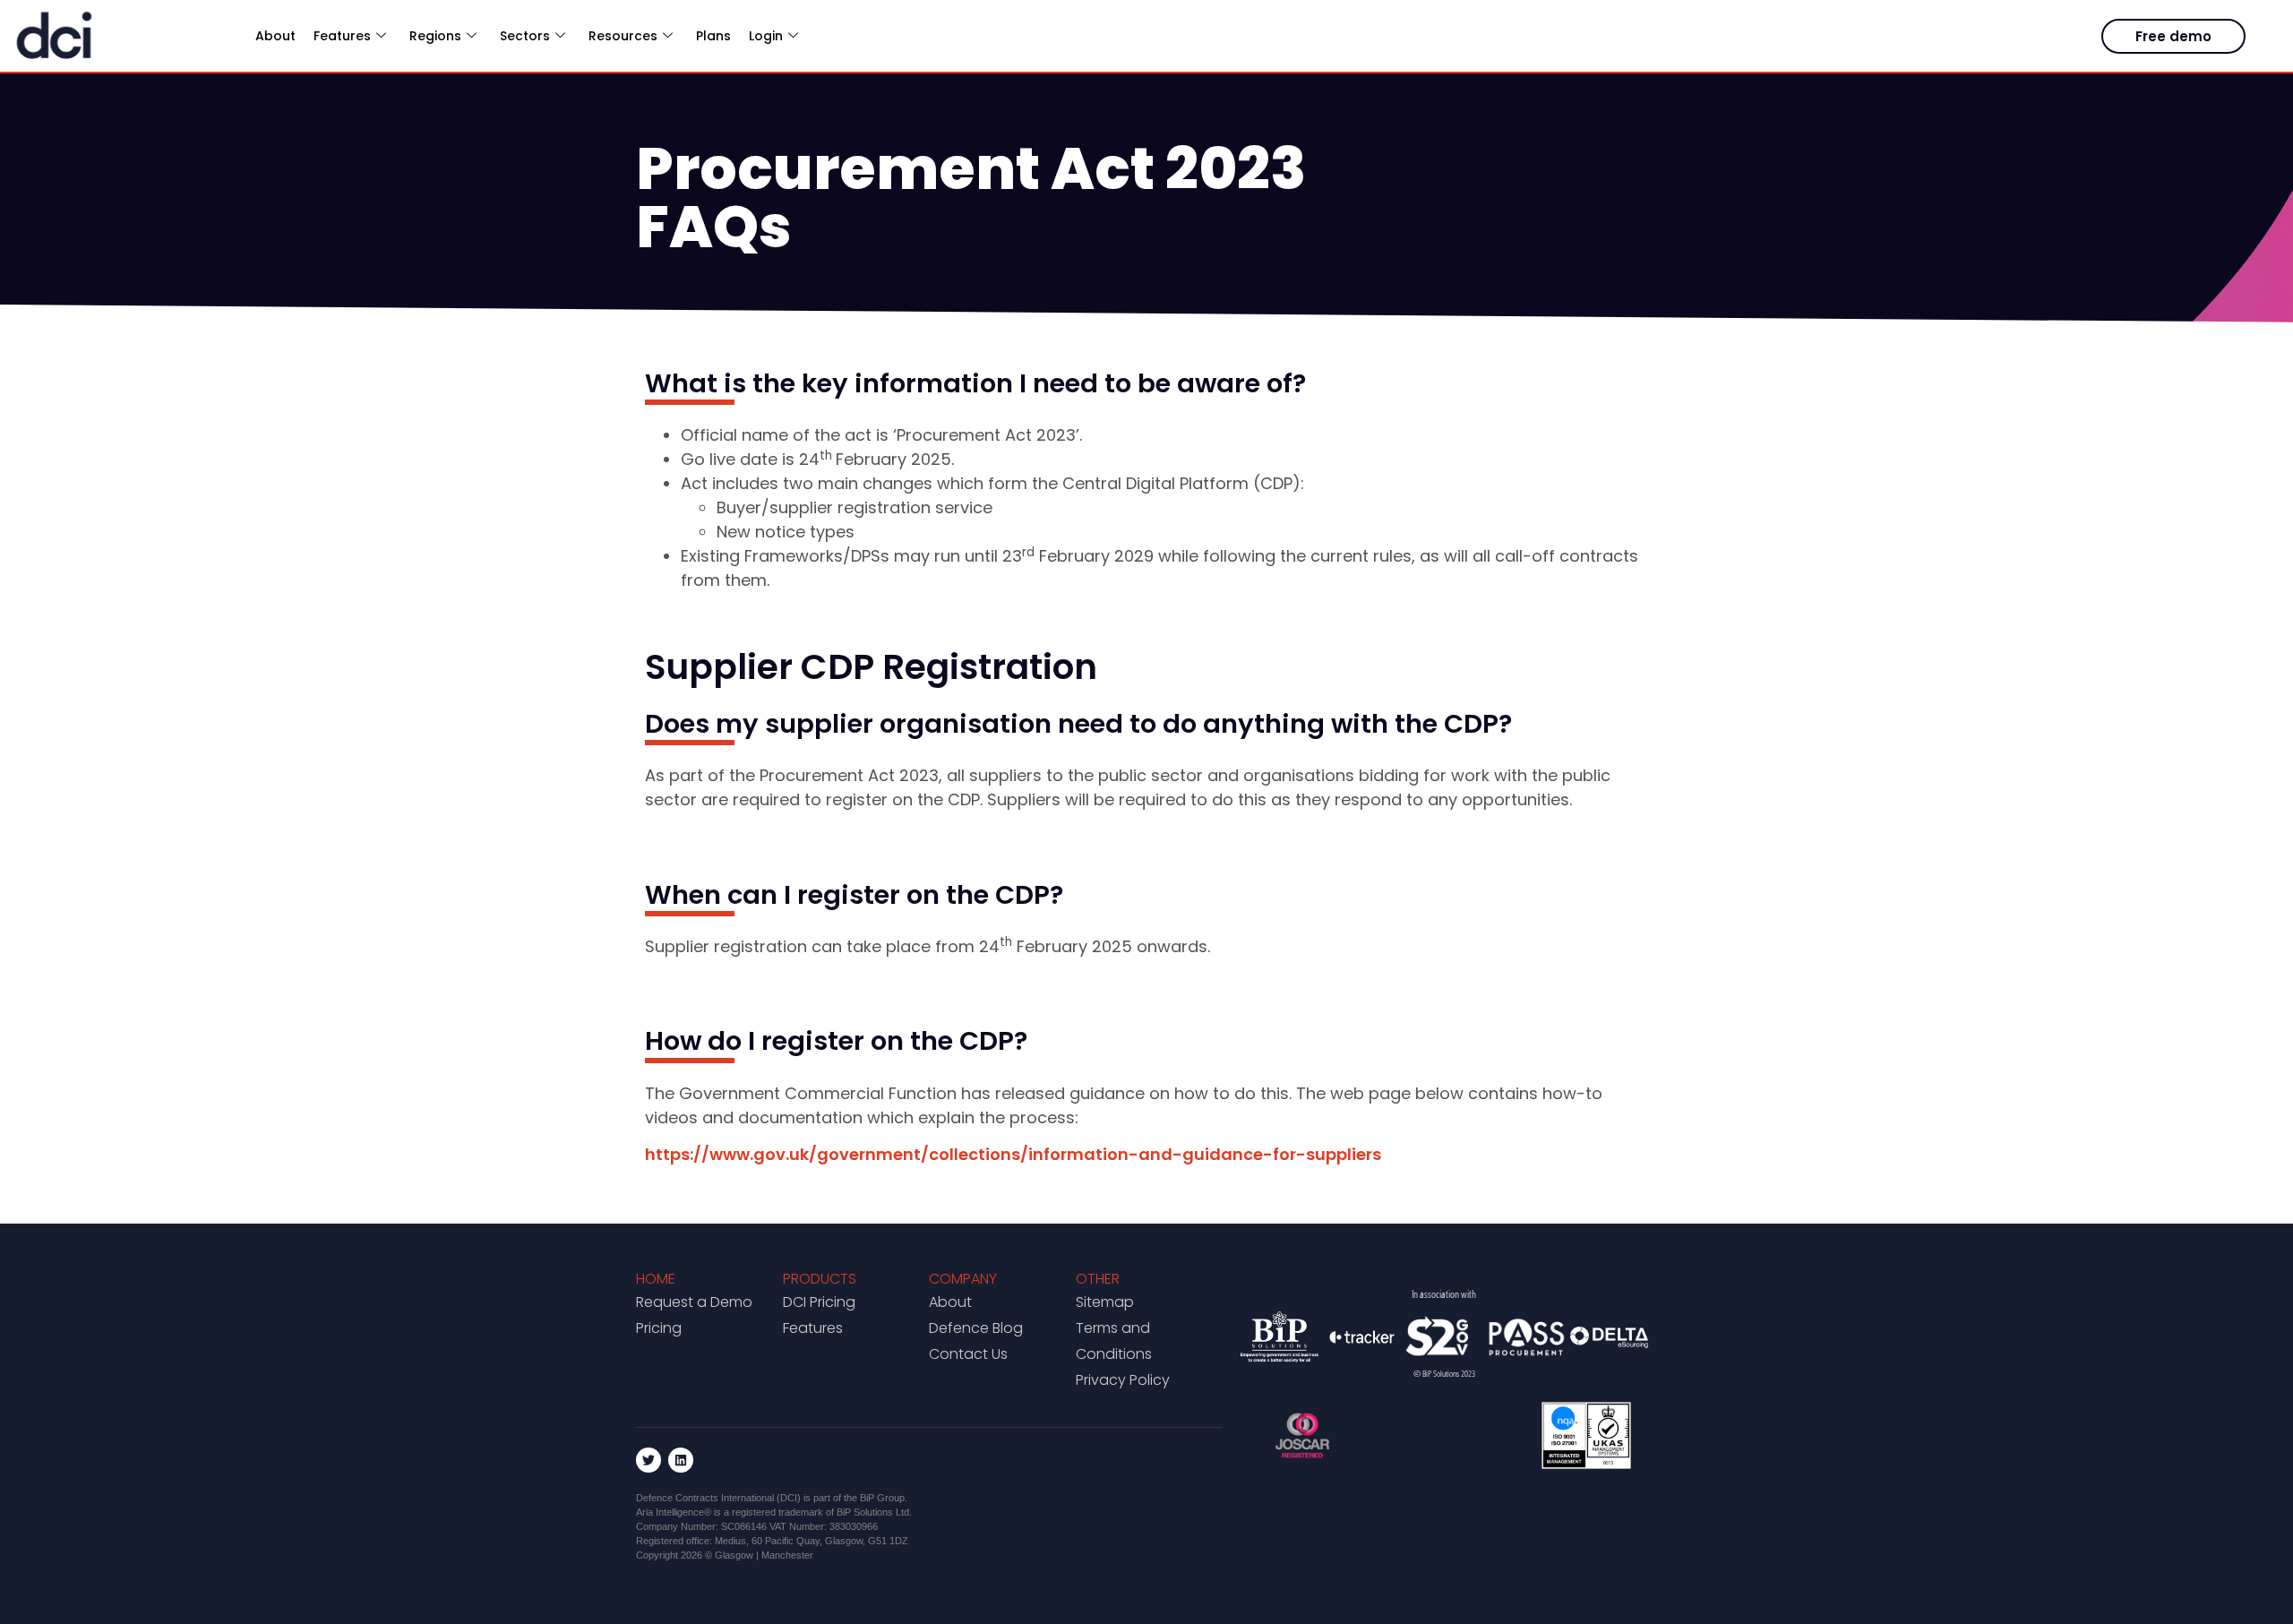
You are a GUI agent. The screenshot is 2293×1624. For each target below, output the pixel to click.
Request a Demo (694, 1302)
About (275, 36)
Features (813, 1328)
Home (656, 1279)
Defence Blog (976, 1328)
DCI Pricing (819, 1302)
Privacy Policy (1123, 1380)
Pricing (659, 1328)
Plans (713, 36)
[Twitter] (648, 1460)
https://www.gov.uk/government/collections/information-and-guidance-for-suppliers (1013, 1154)
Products (820, 1279)
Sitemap (1105, 1302)
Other (1098, 1279)
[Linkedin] (681, 1460)
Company (963, 1279)
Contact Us (968, 1354)
